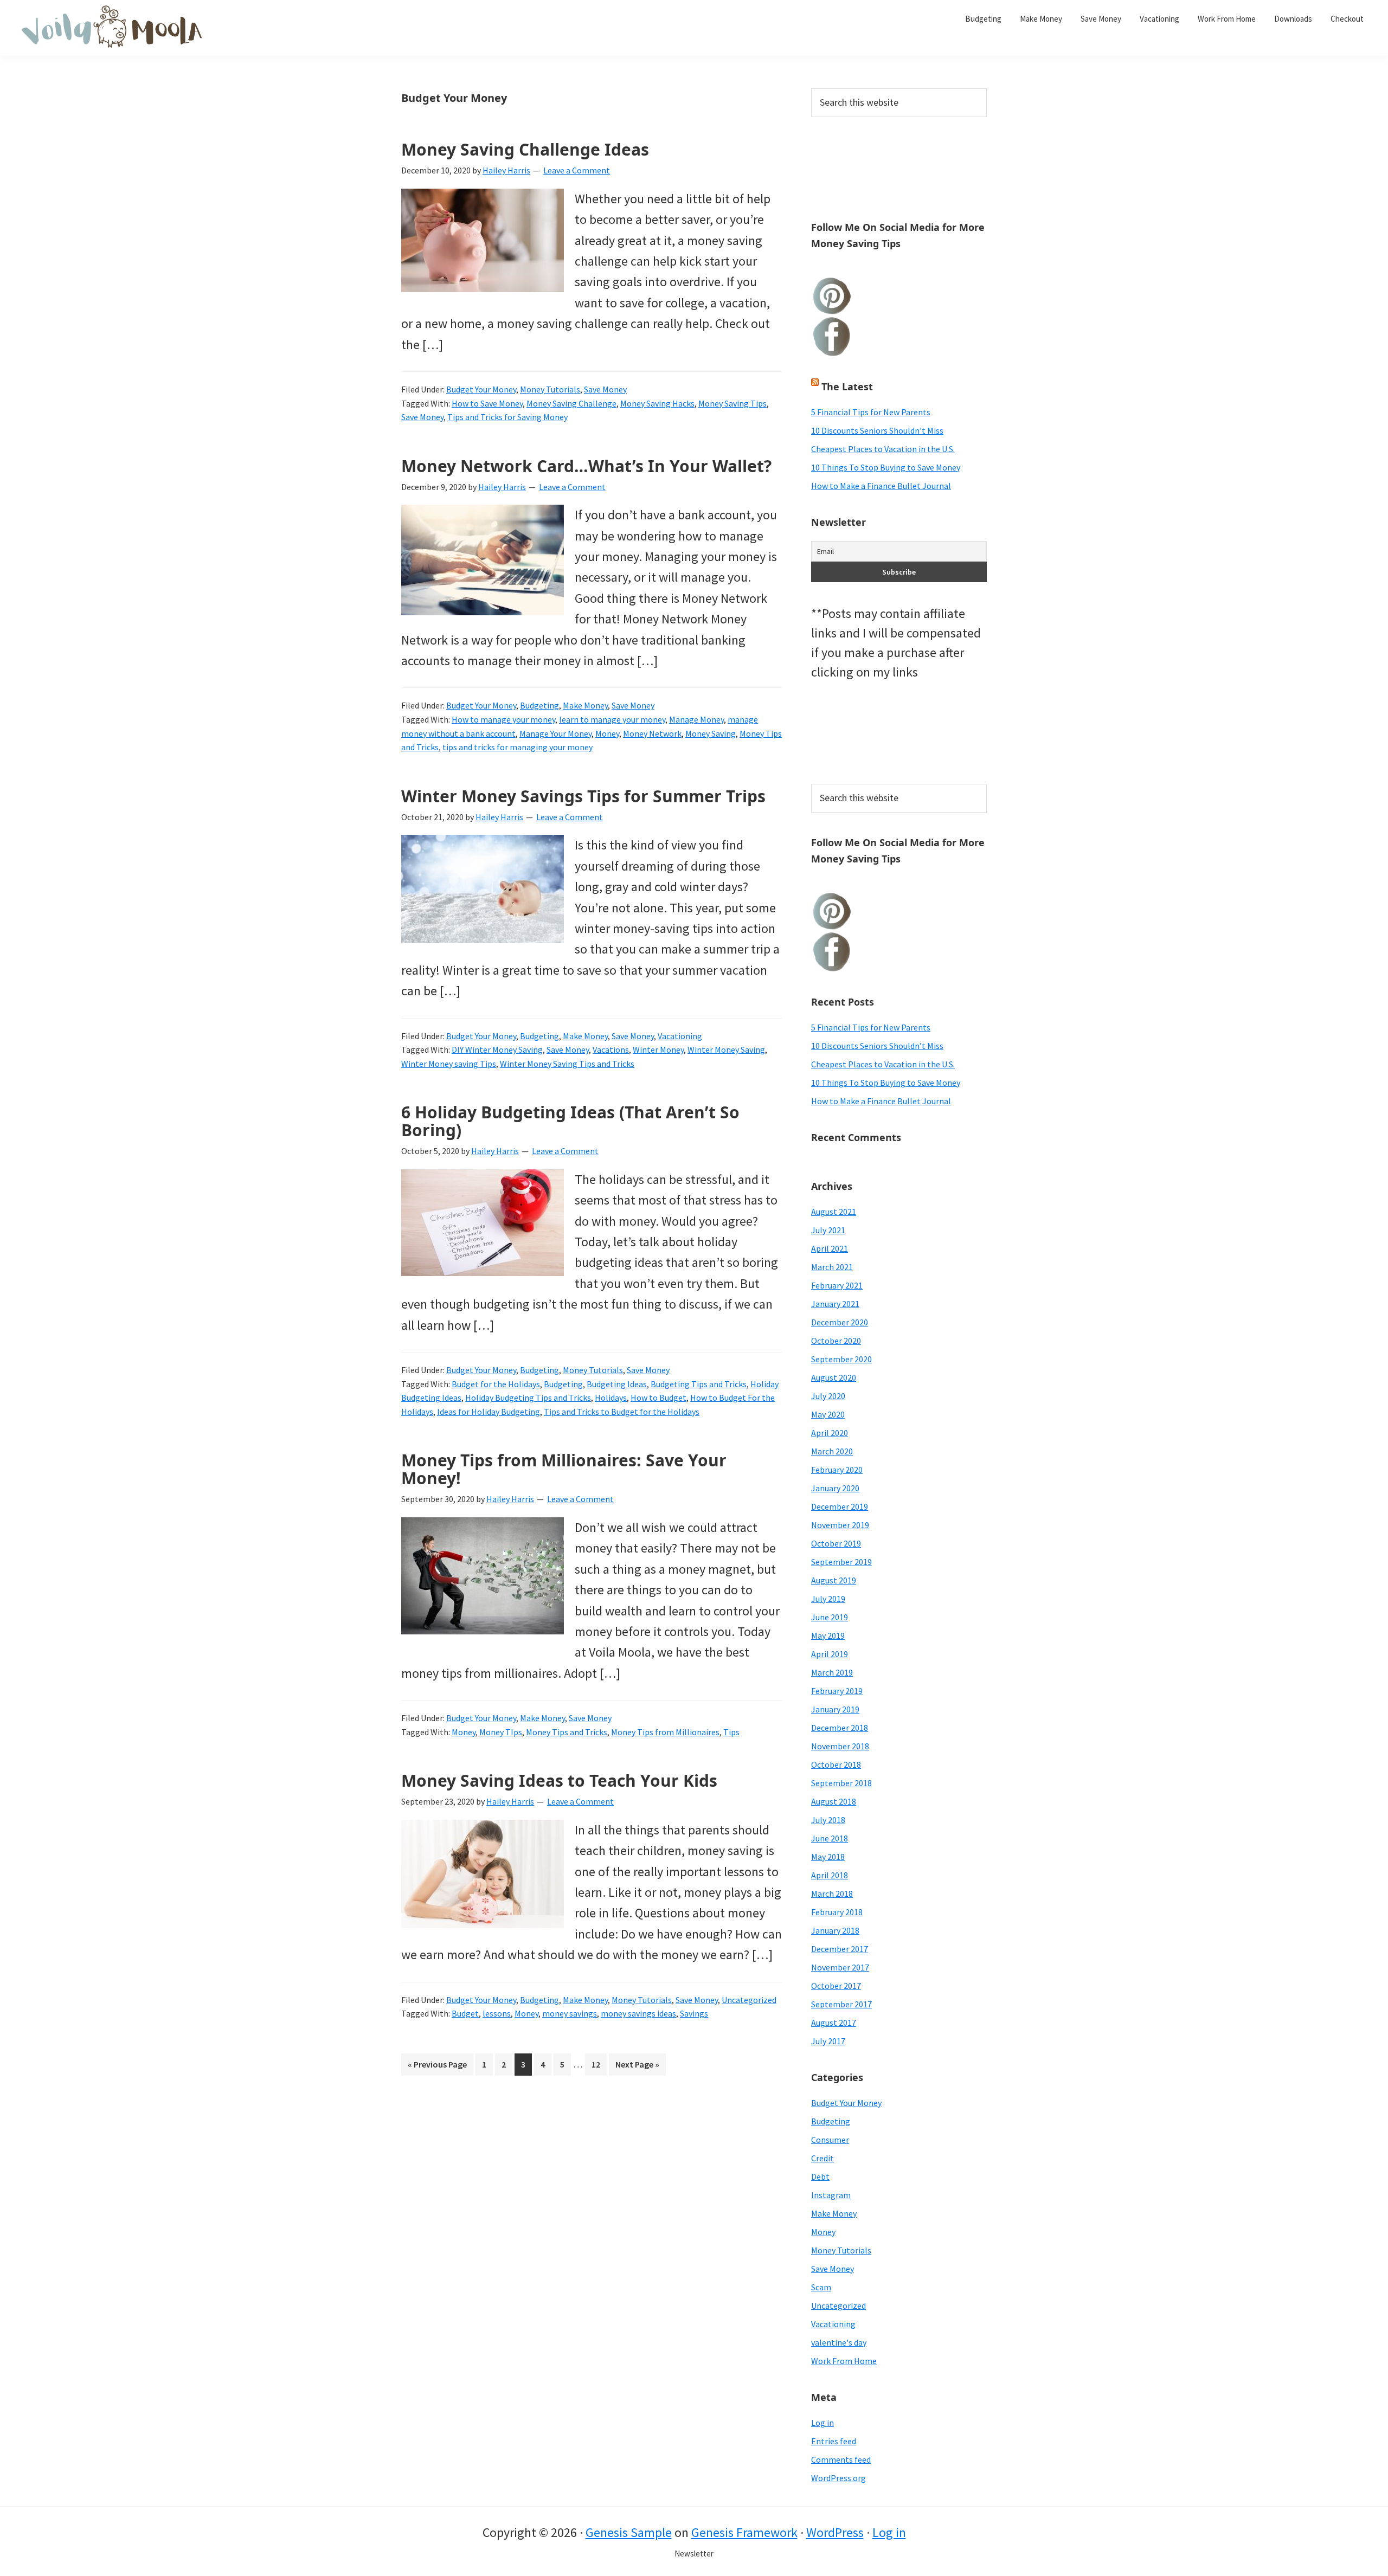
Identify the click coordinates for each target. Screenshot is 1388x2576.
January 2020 (835, 1488)
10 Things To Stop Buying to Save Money (886, 467)
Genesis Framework (744, 2532)
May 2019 (828, 1635)
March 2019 (832, 1672)
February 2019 (837, 1691)
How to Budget (658, 1398)
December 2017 (840, 1949)
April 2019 (830, 1654)
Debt (820, 2176)
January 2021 (835, 1304)
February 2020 (837, 1470)
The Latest (847, 387)
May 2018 (828, 1857)
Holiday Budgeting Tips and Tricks (528, 1398)
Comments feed (841, 2459)
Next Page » (637, 2067)
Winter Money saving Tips (449, 1064)
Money (607, 733)
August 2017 (834, 2023)
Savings (694, 2013)
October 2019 (836, 1543)
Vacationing (680, 1036)
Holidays (611, 1398)
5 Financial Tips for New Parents (871, 412)
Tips (731, 1732)
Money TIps (501, 1732)
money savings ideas (638, 2013)
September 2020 (841, 1359)
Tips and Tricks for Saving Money (507, 417)
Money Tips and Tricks (567, 1732)
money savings (570, 2013)
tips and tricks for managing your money (518, 747)
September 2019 (841, 1562)
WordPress (835, 2532)
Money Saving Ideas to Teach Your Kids (559, 1780)
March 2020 (832, 1451)
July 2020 (828, 1396)
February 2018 (837, 1912)
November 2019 (840, 1525)
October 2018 (836, 1764)
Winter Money (658, 1049)
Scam (821, 2287)
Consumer (830, 2140)
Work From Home (844, 2361)
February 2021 (837, 1285)
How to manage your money (503, 719)
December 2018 (840, 1728)
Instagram (831, 2195)
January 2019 (835, 1709)
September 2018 (841, 1783)
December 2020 (840, 1322)
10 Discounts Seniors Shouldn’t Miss (877, 430)
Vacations (611, 1049)
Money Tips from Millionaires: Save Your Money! (564, 1469)
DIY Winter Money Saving (497, 1049)
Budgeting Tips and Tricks (699, 1384)
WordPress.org (838, 2478)
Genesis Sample (629, 2532)
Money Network (652, 733)
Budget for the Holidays (496, 1384)
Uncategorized (749, 2000)
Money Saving (711, 733)
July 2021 (828, 1230)
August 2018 (834, 1801)
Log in (822, 2423)
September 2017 (841, 2004)
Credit (822, 2158)
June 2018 (830, 1838)
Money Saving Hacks (657, 403)
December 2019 (840, 1506)
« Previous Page (437, 2067)
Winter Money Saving (726, 1049)
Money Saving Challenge (571, 403)
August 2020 (834, 1377)
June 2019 (830, 1617)
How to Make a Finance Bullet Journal (881, 486)
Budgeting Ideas (617, 1384)
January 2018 (835, 1930)
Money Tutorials (550, 389)
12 (599, 2067)
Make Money (585, 705)
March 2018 (832, 1894)
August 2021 (834, 1212)
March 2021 (832, 1267)
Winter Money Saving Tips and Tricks (567, 1064)
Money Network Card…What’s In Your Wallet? (586, 466)
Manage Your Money (555, 733)
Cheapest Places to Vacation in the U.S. (883, 449)
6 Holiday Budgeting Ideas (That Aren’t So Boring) (570, 1121)
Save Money (605, 389)
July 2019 (828, 1599)
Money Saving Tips (732, 403)
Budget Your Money (481, 389)
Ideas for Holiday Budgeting (489, 1412)
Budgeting (539, 705)
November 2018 (840, 1746)
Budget (465, 2013)
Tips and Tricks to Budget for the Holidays (622, 1412)
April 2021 (830, 1248)
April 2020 (830, 1433)
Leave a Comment (577, 170)
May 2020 (828, 1414)
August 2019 (834, 1580)
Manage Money (696, 719)
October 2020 (836, 1341)
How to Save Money (487, 403)
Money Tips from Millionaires (665, 1732)
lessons (497, 2013)
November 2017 (840, 1967)
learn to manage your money (612, 719)
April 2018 (830, 1875)
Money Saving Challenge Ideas (525, 149)
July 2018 (828, 1820)
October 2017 (836, 1986)
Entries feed (834, 2441)
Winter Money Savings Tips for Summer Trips (583, 796)
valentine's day (839, 2342)
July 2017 (828, 2041)
